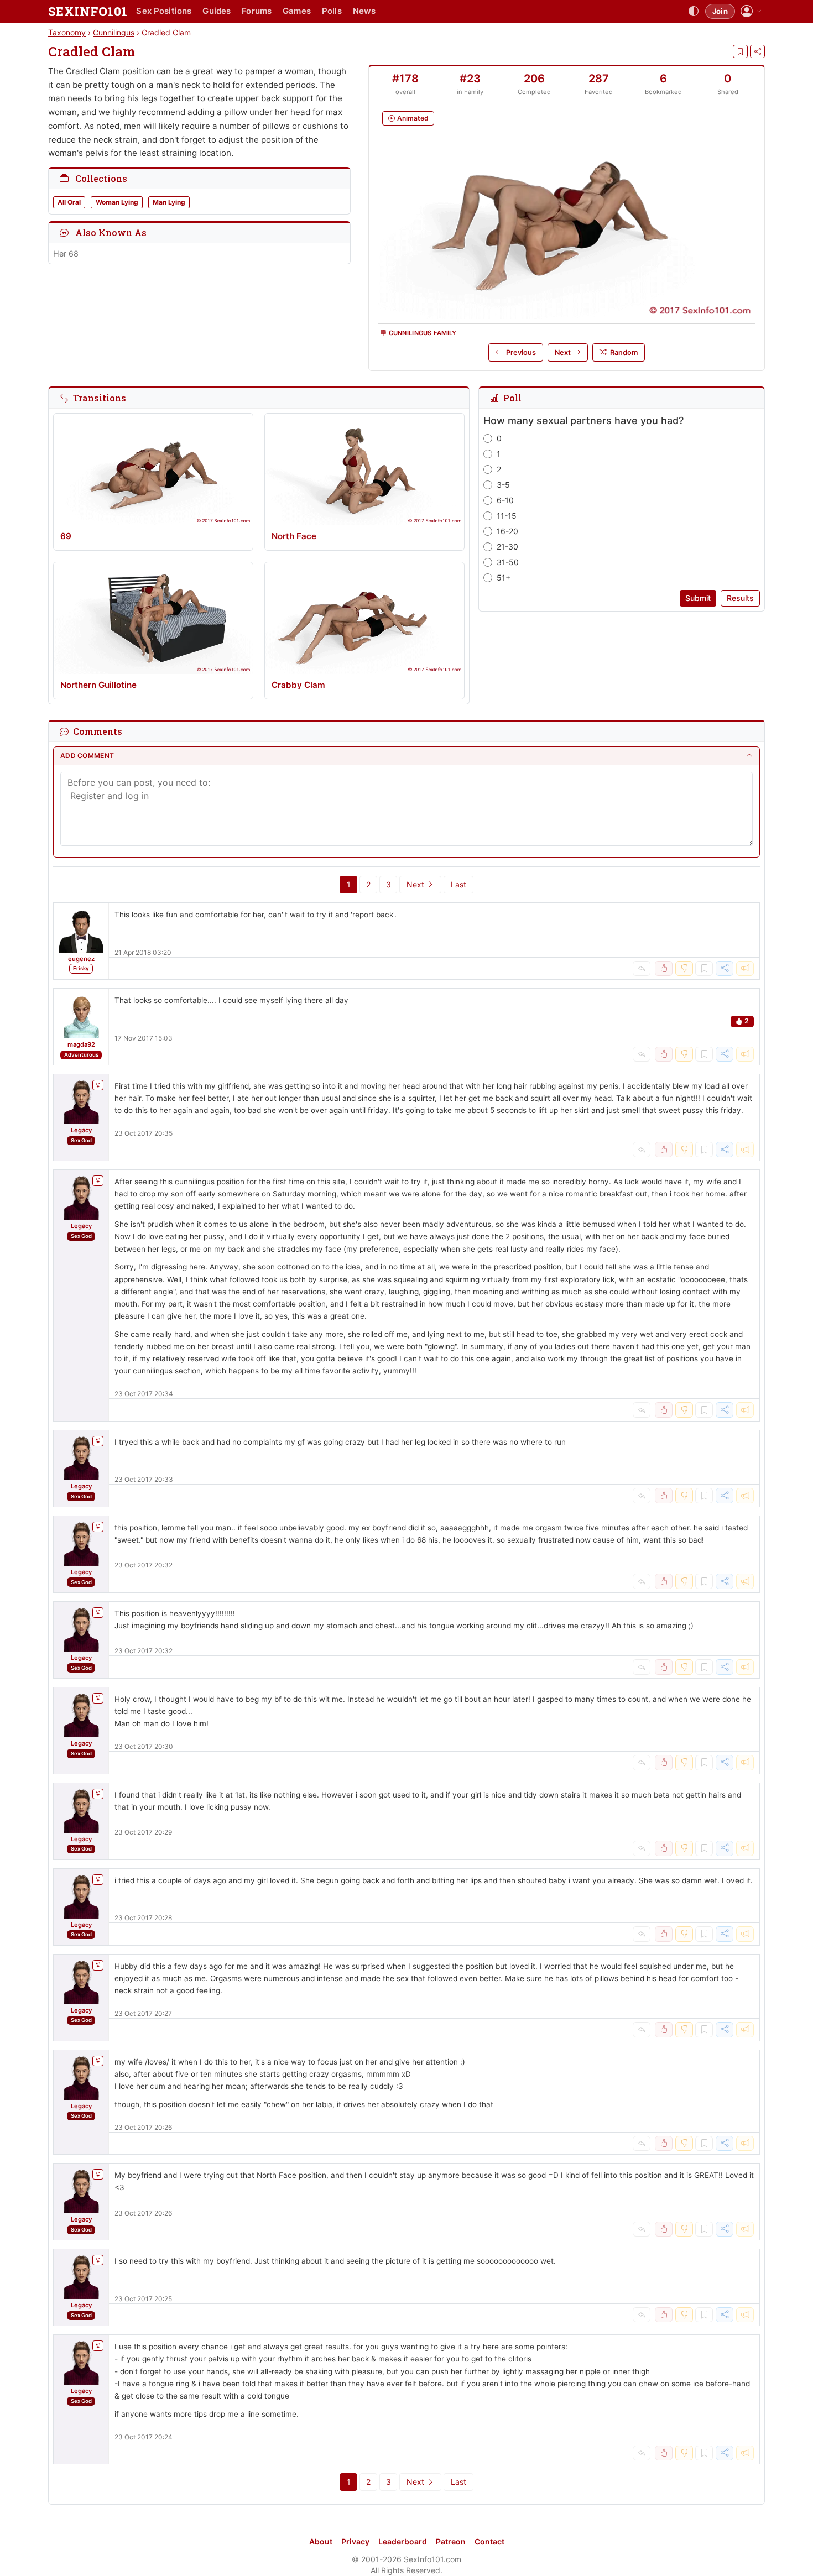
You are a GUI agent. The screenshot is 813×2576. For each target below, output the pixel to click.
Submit (698, 598)
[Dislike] (684, 969)
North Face (294, 536)
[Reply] (642, 969)
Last (458, 884)
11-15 (507, 516)
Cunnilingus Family (423, 333)
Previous (521, 352)
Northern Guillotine (98, 685)
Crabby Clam (298, 685)
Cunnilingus (114, 32)
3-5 (503, 485)
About (321, 2541)
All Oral (69, 202)
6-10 (505, 500)
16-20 (507, 531)
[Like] (664, 969)
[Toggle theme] (694, 12)
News (364, 11)
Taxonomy (67, 32)
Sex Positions (164, 11)
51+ (504, 578)
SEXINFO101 (88, 11)
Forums (257, 11)
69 (66, 536)
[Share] (757, 51)
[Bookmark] (740, 51)
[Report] (745, 969)
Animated (413, 118)
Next (563, 352)
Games (297, 11)
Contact (489, 2541)
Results (740, 598)
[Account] (751, 11)
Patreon (451, 2541)
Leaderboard (403, 2541)
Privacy (355, 2541)
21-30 (507, 547)
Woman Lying (117, 202)
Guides (217, 11)
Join (720, 11)
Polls (332, 11)
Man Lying (169, 202)
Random (624, 352)
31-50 (508, 562)
